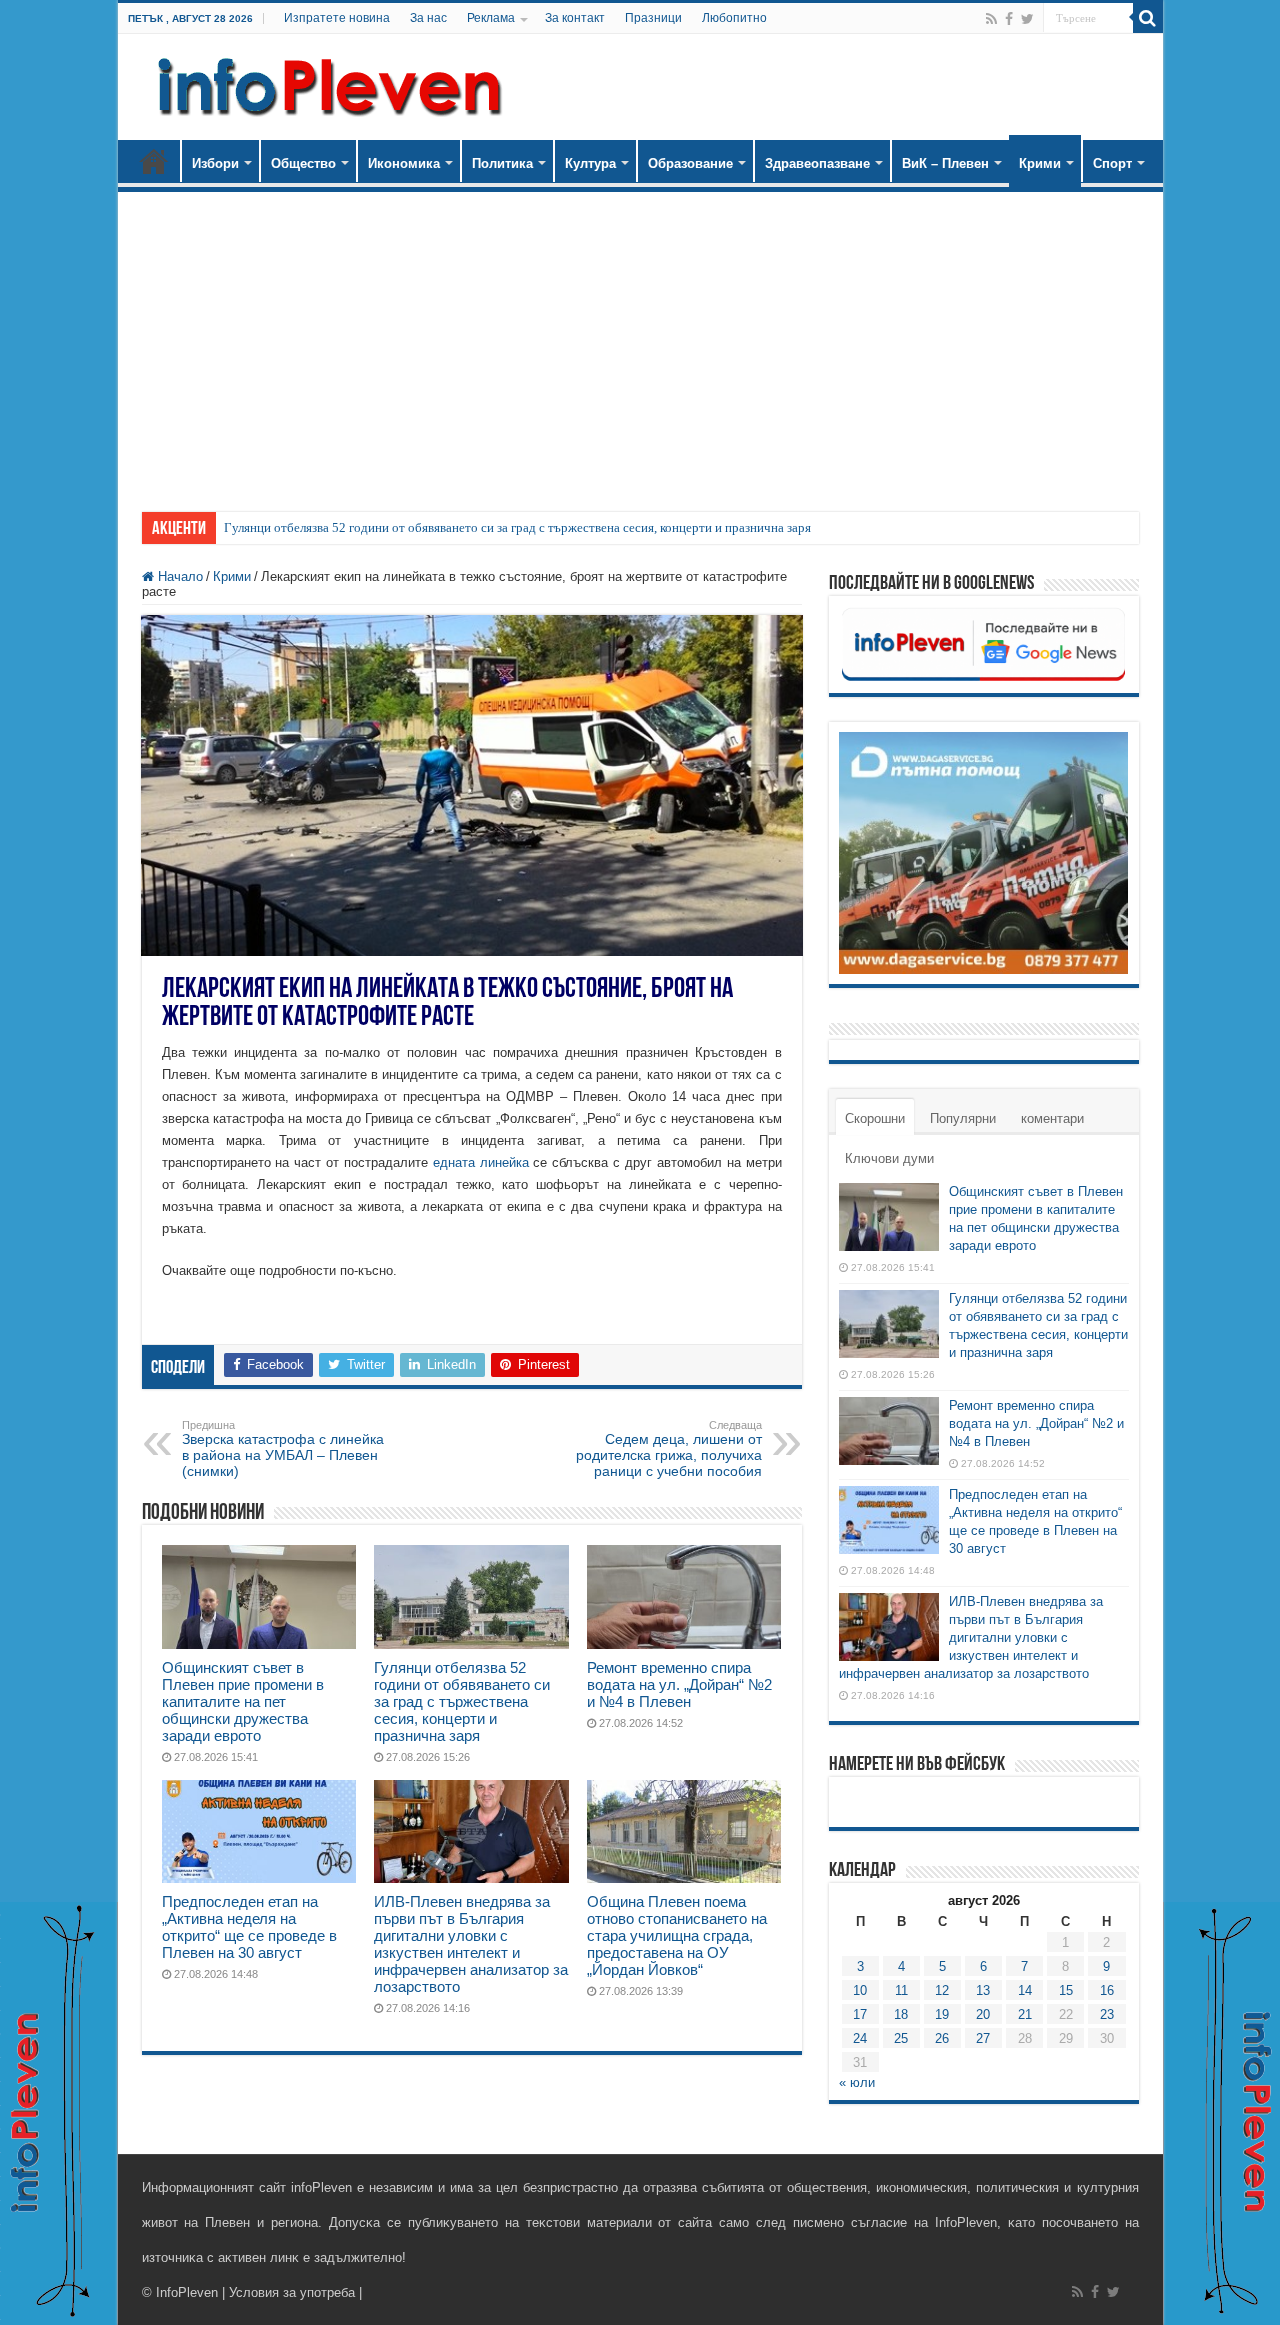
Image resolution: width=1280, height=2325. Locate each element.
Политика (502, 163)
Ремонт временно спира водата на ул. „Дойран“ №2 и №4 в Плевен (679, 1684)
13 (983, 1990)
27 (983, 2038)
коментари (1052, 1118)
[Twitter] (1027, 19)
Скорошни (875, 1118)
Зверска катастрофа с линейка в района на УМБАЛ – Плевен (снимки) (283, 1449)
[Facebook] (1009, 19)
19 (942, 2014)
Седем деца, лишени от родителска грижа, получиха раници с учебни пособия (669, 1449)
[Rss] (991, 19)
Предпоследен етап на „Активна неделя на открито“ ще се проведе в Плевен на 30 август (249, 1927)
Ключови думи (889, 1158)
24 (860, 2038)
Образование (690, 163)
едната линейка (481, 1162)
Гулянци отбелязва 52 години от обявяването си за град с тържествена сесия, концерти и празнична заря (517, 527)
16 (1107, 1990)
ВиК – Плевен (945, 163)
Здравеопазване (817, 163)
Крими (1040, 163)
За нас (428, 18)
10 (860, 1990)
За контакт (575, 18)
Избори (215, 163)
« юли (857, 2082)
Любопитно (734, 18)
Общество (303, 163)
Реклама (491, 18)
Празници (653, 18)
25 (901, 2038)
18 (901, 2014)
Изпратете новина (337, 18)
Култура (590, 163)
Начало (154, 161)
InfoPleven (187, 2292)
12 (942, 1990)
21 (1025, 2014)
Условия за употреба (292, 2292)
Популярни (963, 1118)
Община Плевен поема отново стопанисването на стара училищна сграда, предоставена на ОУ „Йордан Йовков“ (677, 1935)
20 (983, 2014)
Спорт (1112, 163)
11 (901, 1990)
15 (1066, 1990)
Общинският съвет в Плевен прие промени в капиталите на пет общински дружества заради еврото (243, 1701)
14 (1025, 1990)
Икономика (404, 163)
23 (1107, 2014)
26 (942, 2038)
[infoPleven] (325, 83)
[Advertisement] (640, 342)
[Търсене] (1148, 18)
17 (860, 2014)
